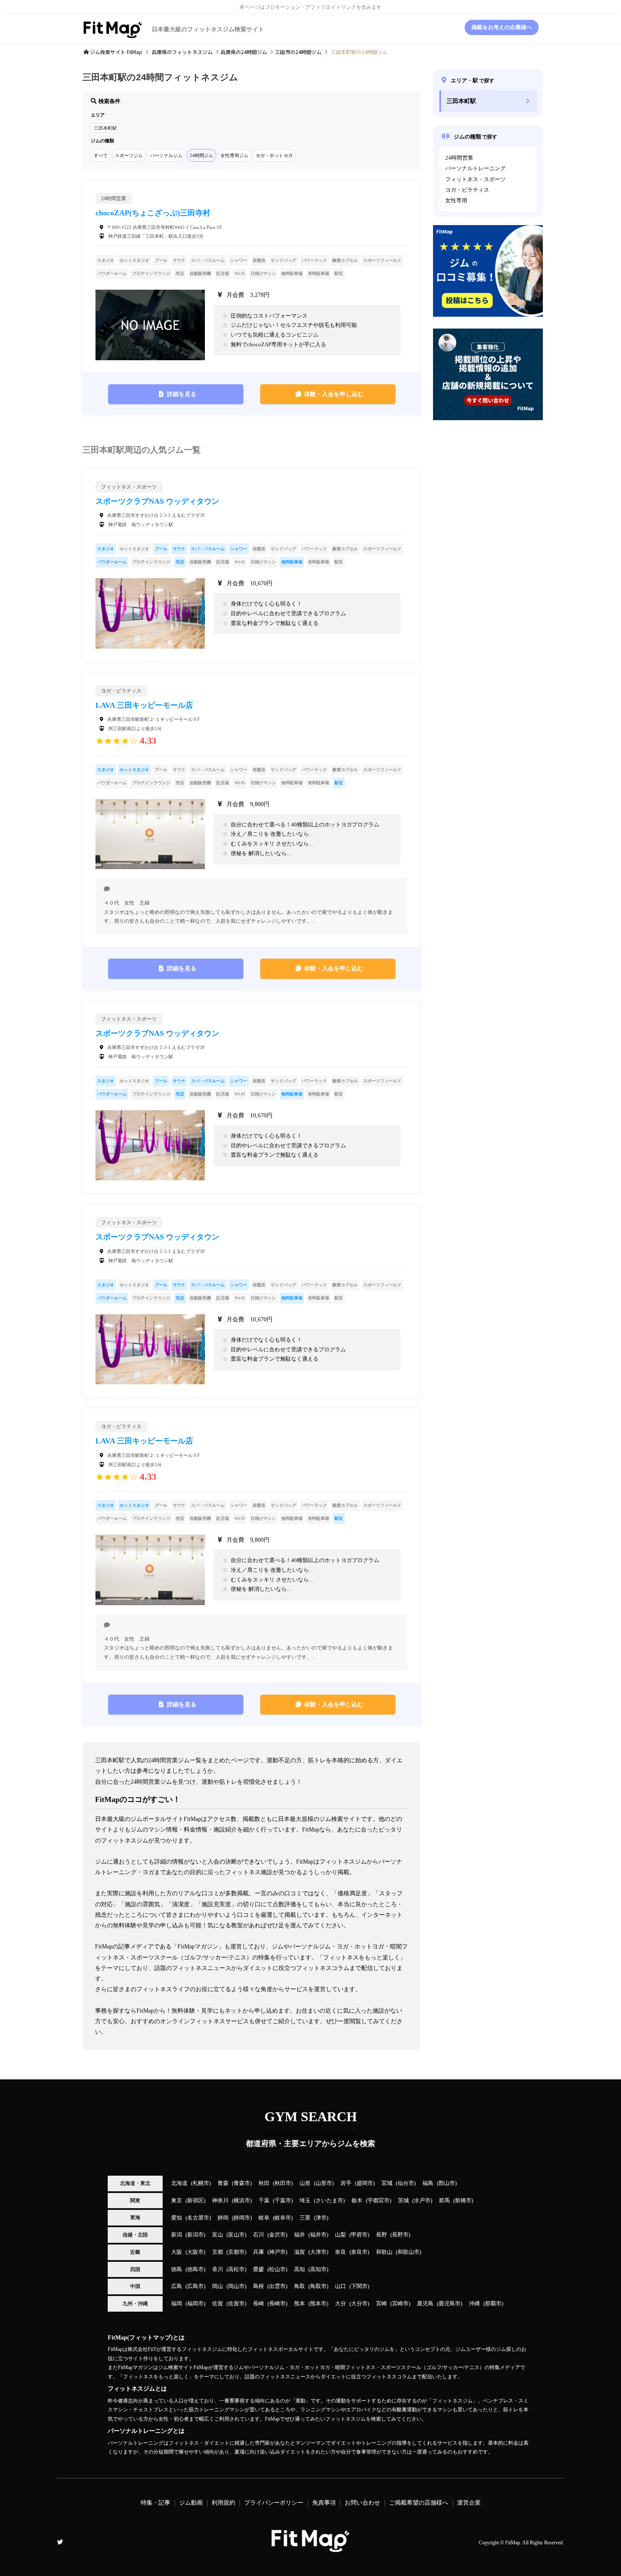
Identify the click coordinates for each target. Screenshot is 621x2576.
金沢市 (277, 2235)
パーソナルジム (166, 155)
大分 (340, 2304)
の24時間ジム (244, 52)
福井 (300, 2235)
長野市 (400, 2235)
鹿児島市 (449, 2304)
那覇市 (493, 2304)
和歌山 (384, 2252)
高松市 (236, 2269)
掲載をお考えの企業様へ (502, 27)
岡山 (218, 2286)
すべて (101, 155)
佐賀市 (236, 2304)
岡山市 (236, 2286)
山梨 (340, 2235)
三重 (305, 2218)
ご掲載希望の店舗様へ (419, 2503)
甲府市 (359, 2235)
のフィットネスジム (182, 52)
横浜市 (242, 2201)
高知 (300, 2269)
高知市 (318, 2269)
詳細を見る (182, 394)
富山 (218, 2235)
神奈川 (220, 2201)
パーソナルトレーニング (475, 168)
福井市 (318, 2235)
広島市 (195, 2286)
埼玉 (305, 2201)
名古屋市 (198, 2218)
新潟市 (195, 2235)
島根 (259, 2286)
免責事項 (324, 2503)
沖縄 (474, 2304)
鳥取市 (318, 2286)
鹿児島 (425, 2304)
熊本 (300, 2304)
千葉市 (283, 2201)
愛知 (177, 2218)
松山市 (277, 2269)
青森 (223, 2183)
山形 (305, 2183)
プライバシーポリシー (274, 2503)
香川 (218, 2269)
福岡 (177, 2304)
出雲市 (277, 2286)
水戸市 (422, 2201)
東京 (177, 2201)
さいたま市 (329, 2201)
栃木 (357, 2201)
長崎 (259, 2304)
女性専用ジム (234, 155)
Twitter (60, 2542)
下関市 (359, 2286)
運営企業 (469, 2503)
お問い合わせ (362, 2503)
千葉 (264, 2201)
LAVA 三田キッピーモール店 (144, 705)
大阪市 (195, 2252)
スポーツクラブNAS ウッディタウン (157, 501)
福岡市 (195, 2304)
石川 (259, 2235)
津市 (321, 2218)
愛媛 (259, 2269)
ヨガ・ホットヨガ (274, 155)
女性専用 (456, 201)
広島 (177, 2286)
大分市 (359, 2304)
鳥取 (300, 2286)
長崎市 (277, 2304)
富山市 (236, 2235)
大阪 (177, 2252)
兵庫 (259, 2252)
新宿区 (195, 2201)
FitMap (513, 2543)
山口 (340, 2286)
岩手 (346, 2183)
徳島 (177, 2269)
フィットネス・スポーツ (475, 179)
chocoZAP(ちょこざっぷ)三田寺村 (153, 213)
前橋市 (463, 2201)
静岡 (223, 2218)
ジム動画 (191, 2503)
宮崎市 (400, 2304)
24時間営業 (459, 158)
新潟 (177, 2235)
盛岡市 (365, 2183)
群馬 (444, 2201)
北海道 (179, 2183)
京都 (218, 2252)
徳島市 (195, 2269)
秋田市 (283, 2183)
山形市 (324, 2183)
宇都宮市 (379, 2201)
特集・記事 (155, 2503)
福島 (428, 2183)
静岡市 (242, 2218)
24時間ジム (202, 155)
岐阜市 (283, 2218)
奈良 (340, 2252)
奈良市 (359, 2252)
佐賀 (218, 2304)
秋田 (264, 2183)
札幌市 (201, 2183)
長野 (381, 2235)
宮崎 (381, 2304)
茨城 (403, 2201)
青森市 (242, 2183)
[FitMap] (310, 2548)
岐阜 (264, 2218)
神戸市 (277, 2252)
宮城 (387, 2183)
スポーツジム (129, 155)
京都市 (236, 2252)
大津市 (318, 2252)
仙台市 (406, 2183)
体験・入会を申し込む (334, 394)
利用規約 (223, 2503)
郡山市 (447, 2183)
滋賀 (300, 2252)
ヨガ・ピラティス (467, 190)
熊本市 (318, 2304)
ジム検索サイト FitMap (116, 52)
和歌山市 (409, 2252)
